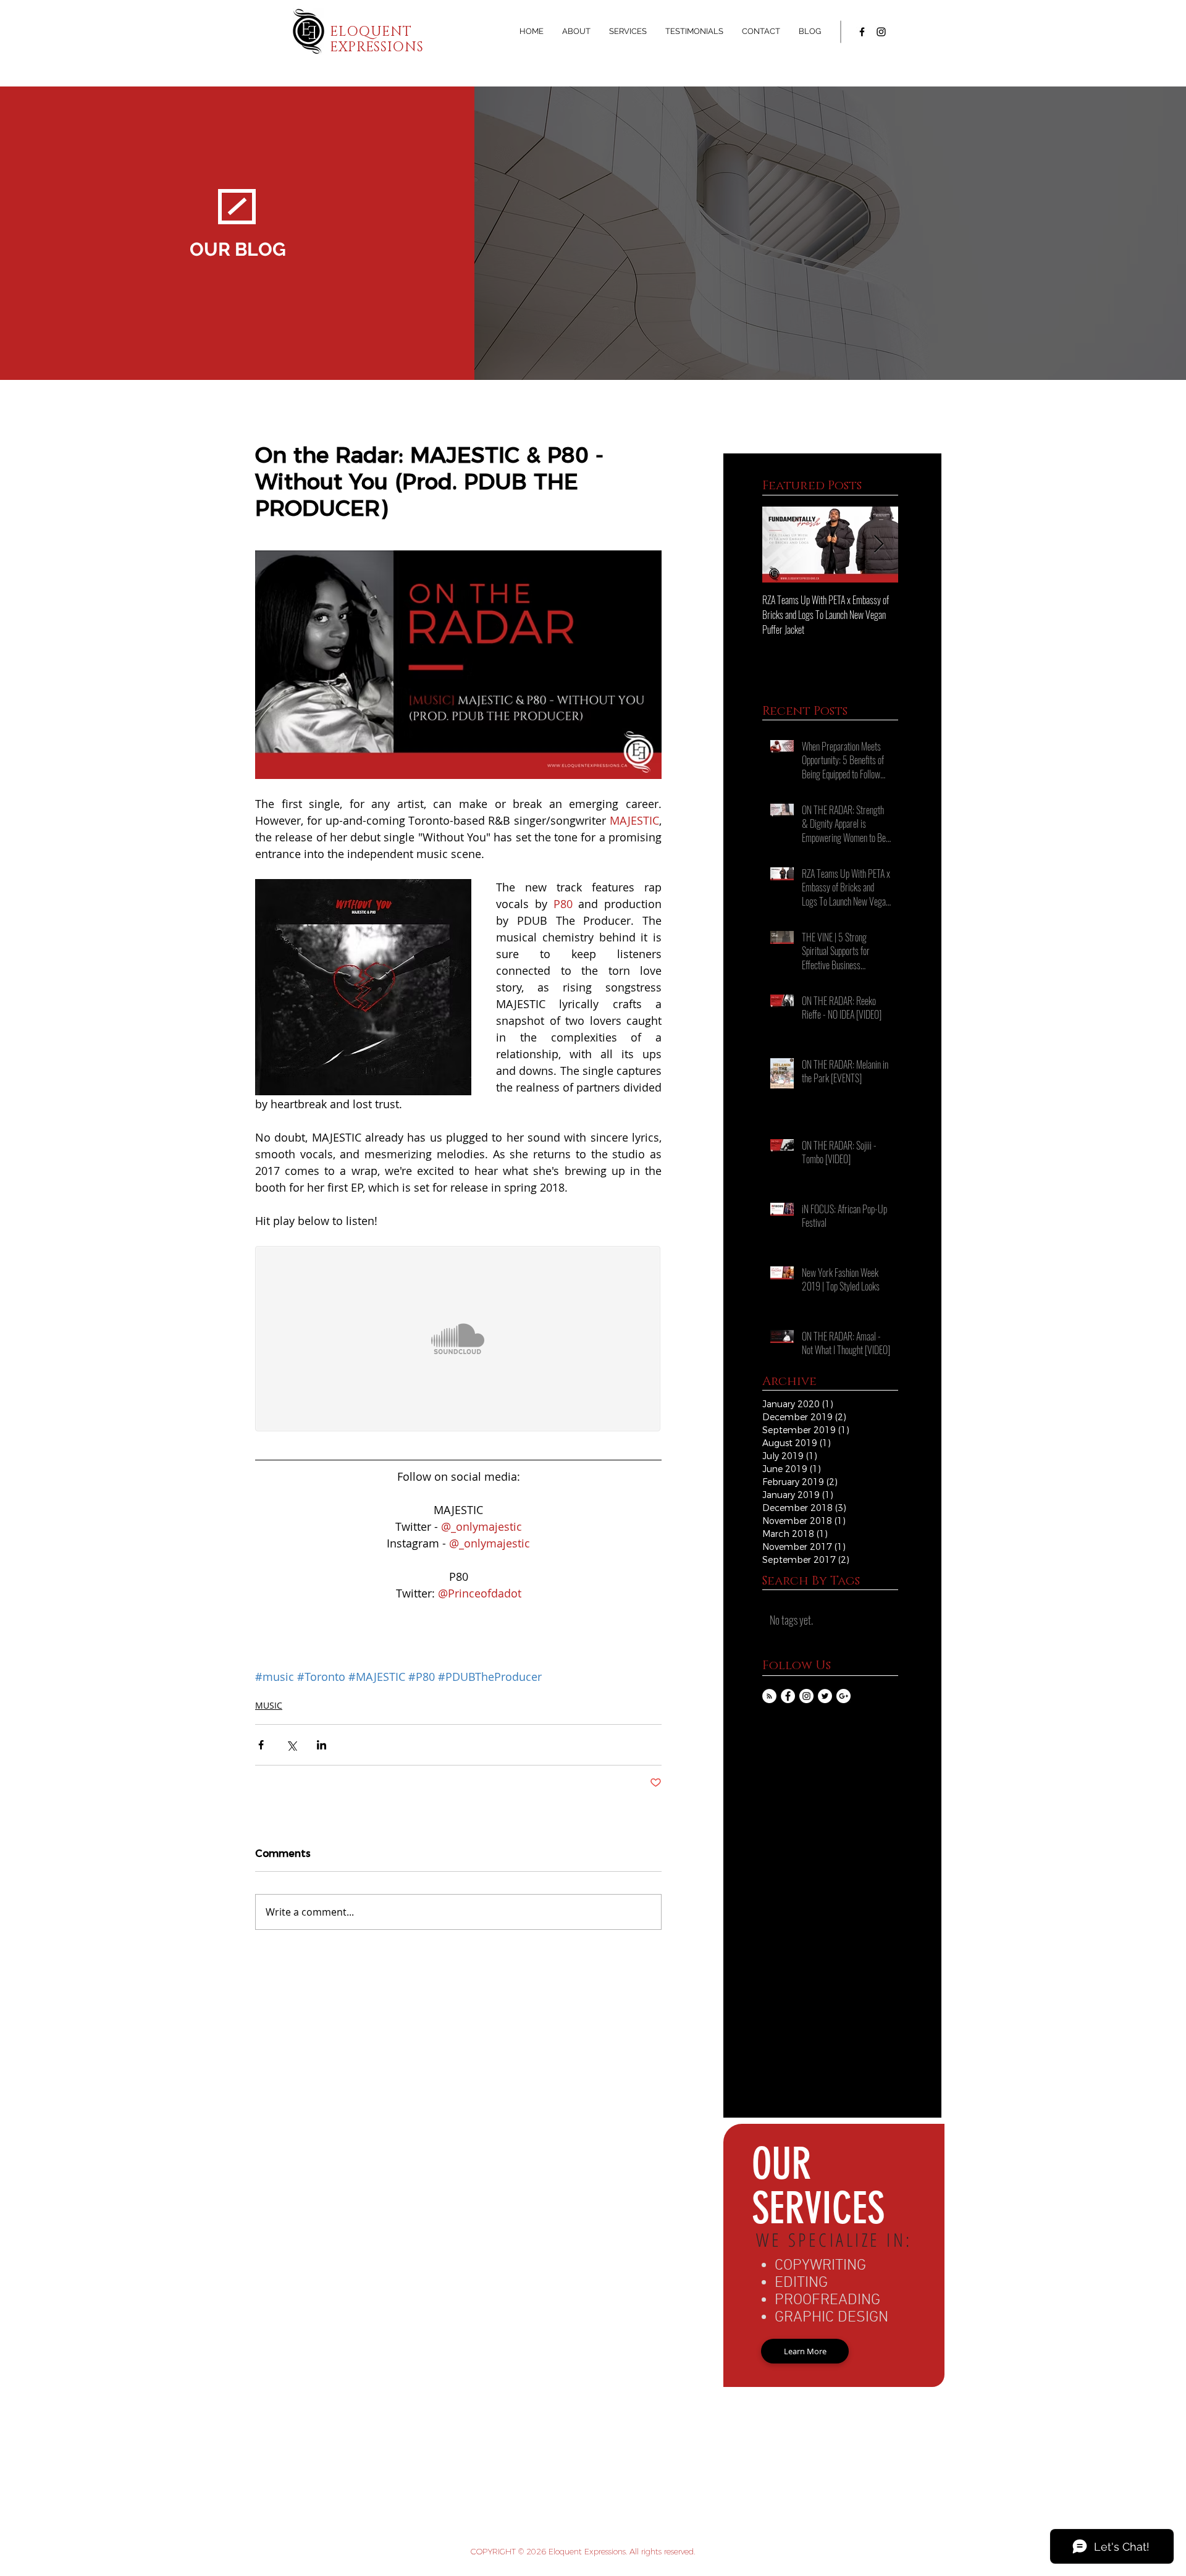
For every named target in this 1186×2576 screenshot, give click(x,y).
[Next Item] (878, 545)
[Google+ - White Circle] (843, 1696)
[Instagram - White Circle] (806, 1696)
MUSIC (269, 1705)
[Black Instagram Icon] (881, 32)
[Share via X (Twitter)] (291, 1745)
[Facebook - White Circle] (788, 1696)
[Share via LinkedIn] (322, 1745)
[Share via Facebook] (261, 1745)
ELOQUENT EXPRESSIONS (376, 40)
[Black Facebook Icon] (862, 32)
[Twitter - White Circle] (825, 1696)
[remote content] (458, 1340)
